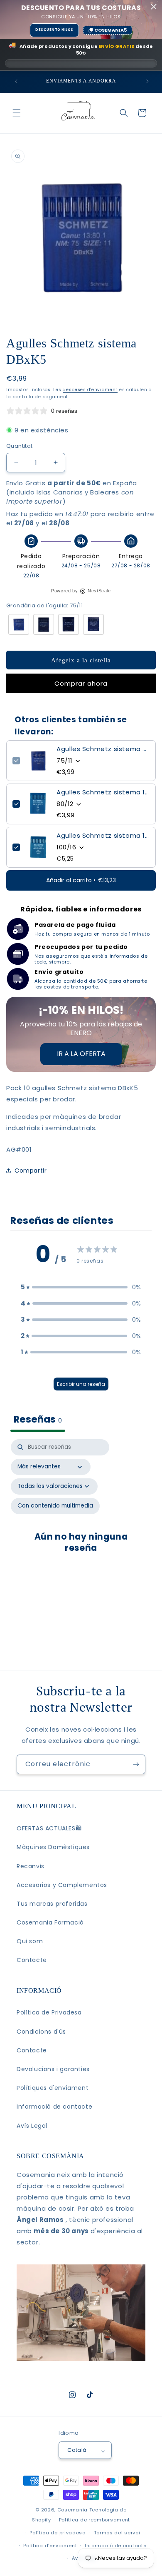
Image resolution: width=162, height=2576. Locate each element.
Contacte (32, 1960)
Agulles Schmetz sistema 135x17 (103, 836)
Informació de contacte (54, 2107)
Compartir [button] (31, 1171)
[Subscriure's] (136, 1764)
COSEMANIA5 (110, 30)
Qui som (30, 1941)
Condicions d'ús (41, 2032)
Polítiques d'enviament (53, 2088)
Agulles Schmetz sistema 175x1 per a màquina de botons (103, 792)
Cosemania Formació (50, 1922)
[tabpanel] (81, 1539)
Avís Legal (32, 2126)
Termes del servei (117, 2533)
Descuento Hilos (54, 30)
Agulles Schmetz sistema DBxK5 (103, 749)
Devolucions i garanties (53, 2069)
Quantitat (20, 446)
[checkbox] (55, 1506)
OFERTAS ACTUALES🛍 (49, 1828)
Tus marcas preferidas (52, 1904)
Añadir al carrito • (81, 880)
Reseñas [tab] (38, 1419)
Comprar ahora (81, 683)
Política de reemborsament (95, 2520)
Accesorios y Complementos (62, 1885)
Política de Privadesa (49, 2012)
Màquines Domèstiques (53, 1847)
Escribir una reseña (81, 1384)
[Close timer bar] (154, 7)
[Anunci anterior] (15, 81)
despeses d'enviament (90, 390)
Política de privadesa (58, 2533)
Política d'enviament (50, 2546)
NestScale (99, 591)
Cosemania (72, 2510)
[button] (17, 113)
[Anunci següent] (147, 81)
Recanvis (31, 1866)
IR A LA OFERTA (81, 1054)
